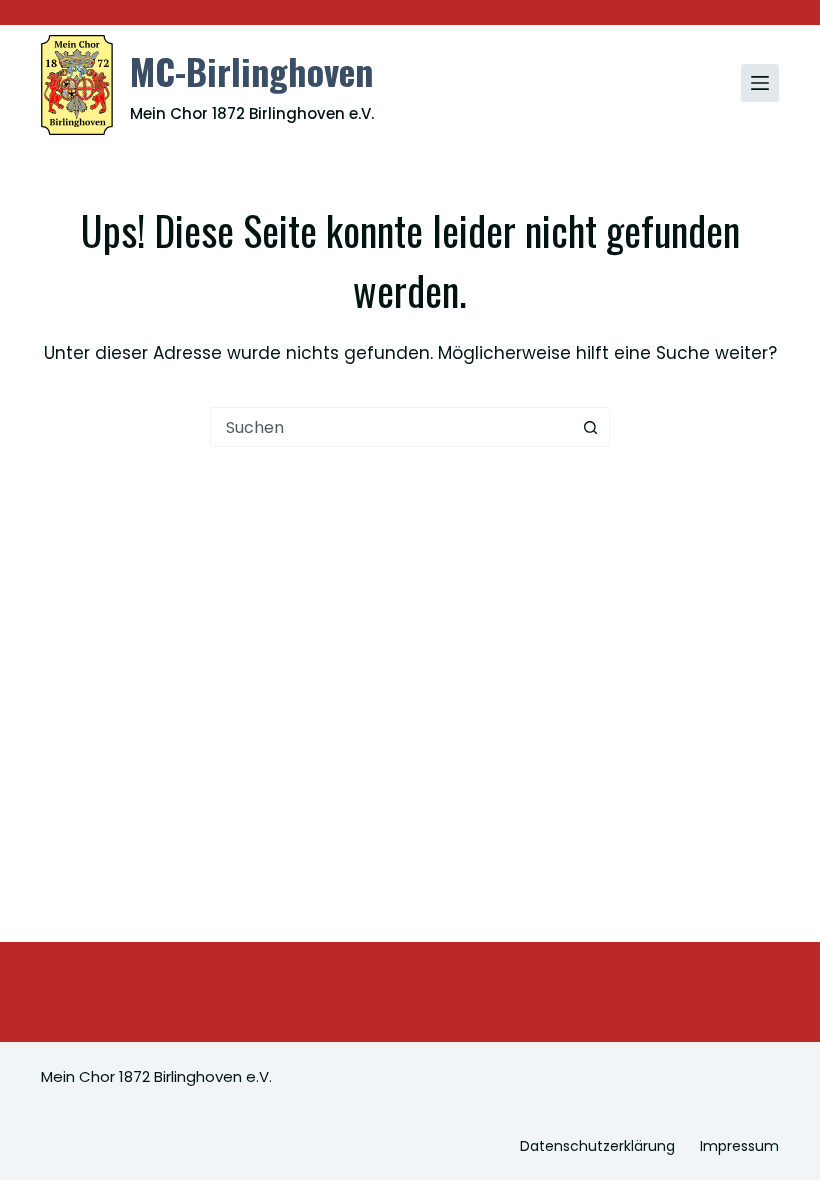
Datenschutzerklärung (597, 1146)
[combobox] (391, 427)
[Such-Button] (590, 427)
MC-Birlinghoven (251, 70)
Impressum (739, 1146)
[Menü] (760, 83)
